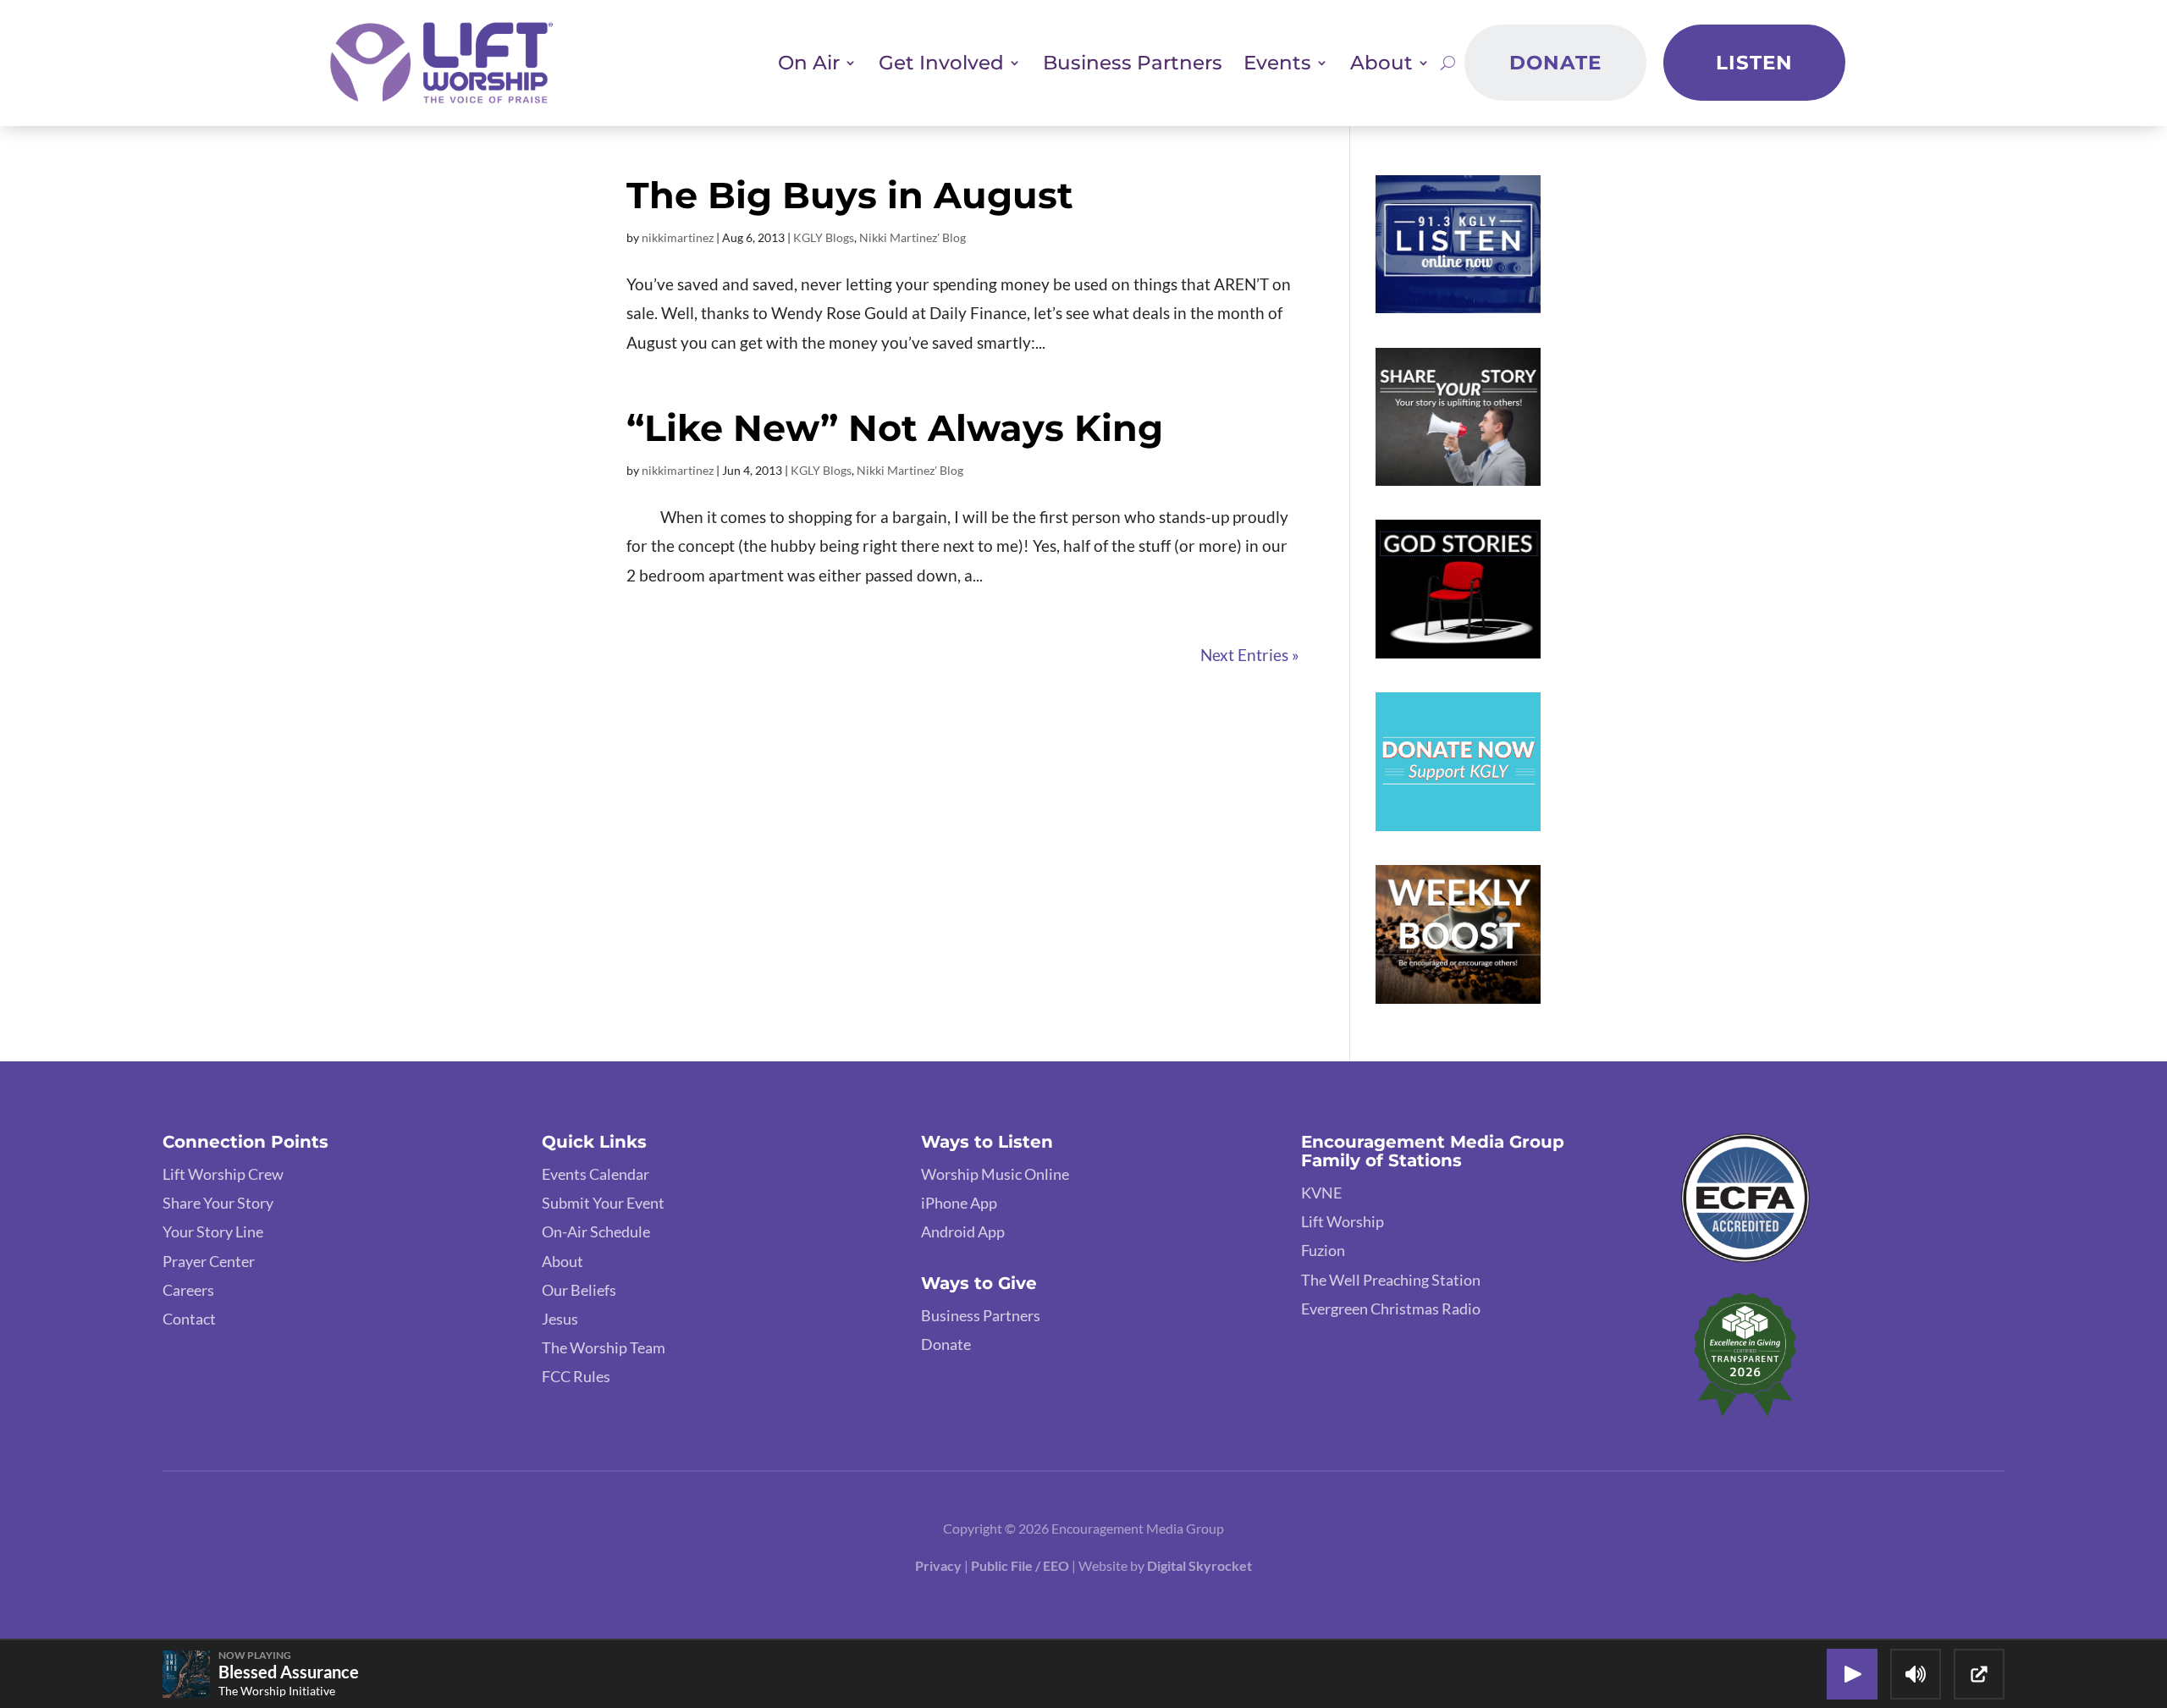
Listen (1754, 63)
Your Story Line (213, 1231)
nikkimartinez (678, 237)
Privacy (938, 1565)
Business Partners (1133, 63)
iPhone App (959, 1203)
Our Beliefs (579, 1290)
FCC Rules (576, 1376)
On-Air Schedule (596, 1231)
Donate (1555, 63)
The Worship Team (604, 1347)
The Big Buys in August (850, 195)
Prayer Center (209, 1261)
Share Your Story (218, 1203)
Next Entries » (1250, 655)
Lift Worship (1343, 1221)
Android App (963, 1231)
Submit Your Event (603, 1203)
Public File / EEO (1021, 1565)
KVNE (1321, 1193)
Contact (189, 1319)
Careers (188, 1290)
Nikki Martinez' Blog (913, 237)
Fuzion (1323, 1250)
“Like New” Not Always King (895, 428)
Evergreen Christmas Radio (1391, 1309)
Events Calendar (596, 1174)
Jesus (560, 1319)
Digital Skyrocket (1199, 1565)
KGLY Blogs (824, 237)
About (562, 1261)
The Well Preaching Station (1391, 1280)
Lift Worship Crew (223, 1174)
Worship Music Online (995, 1174)
